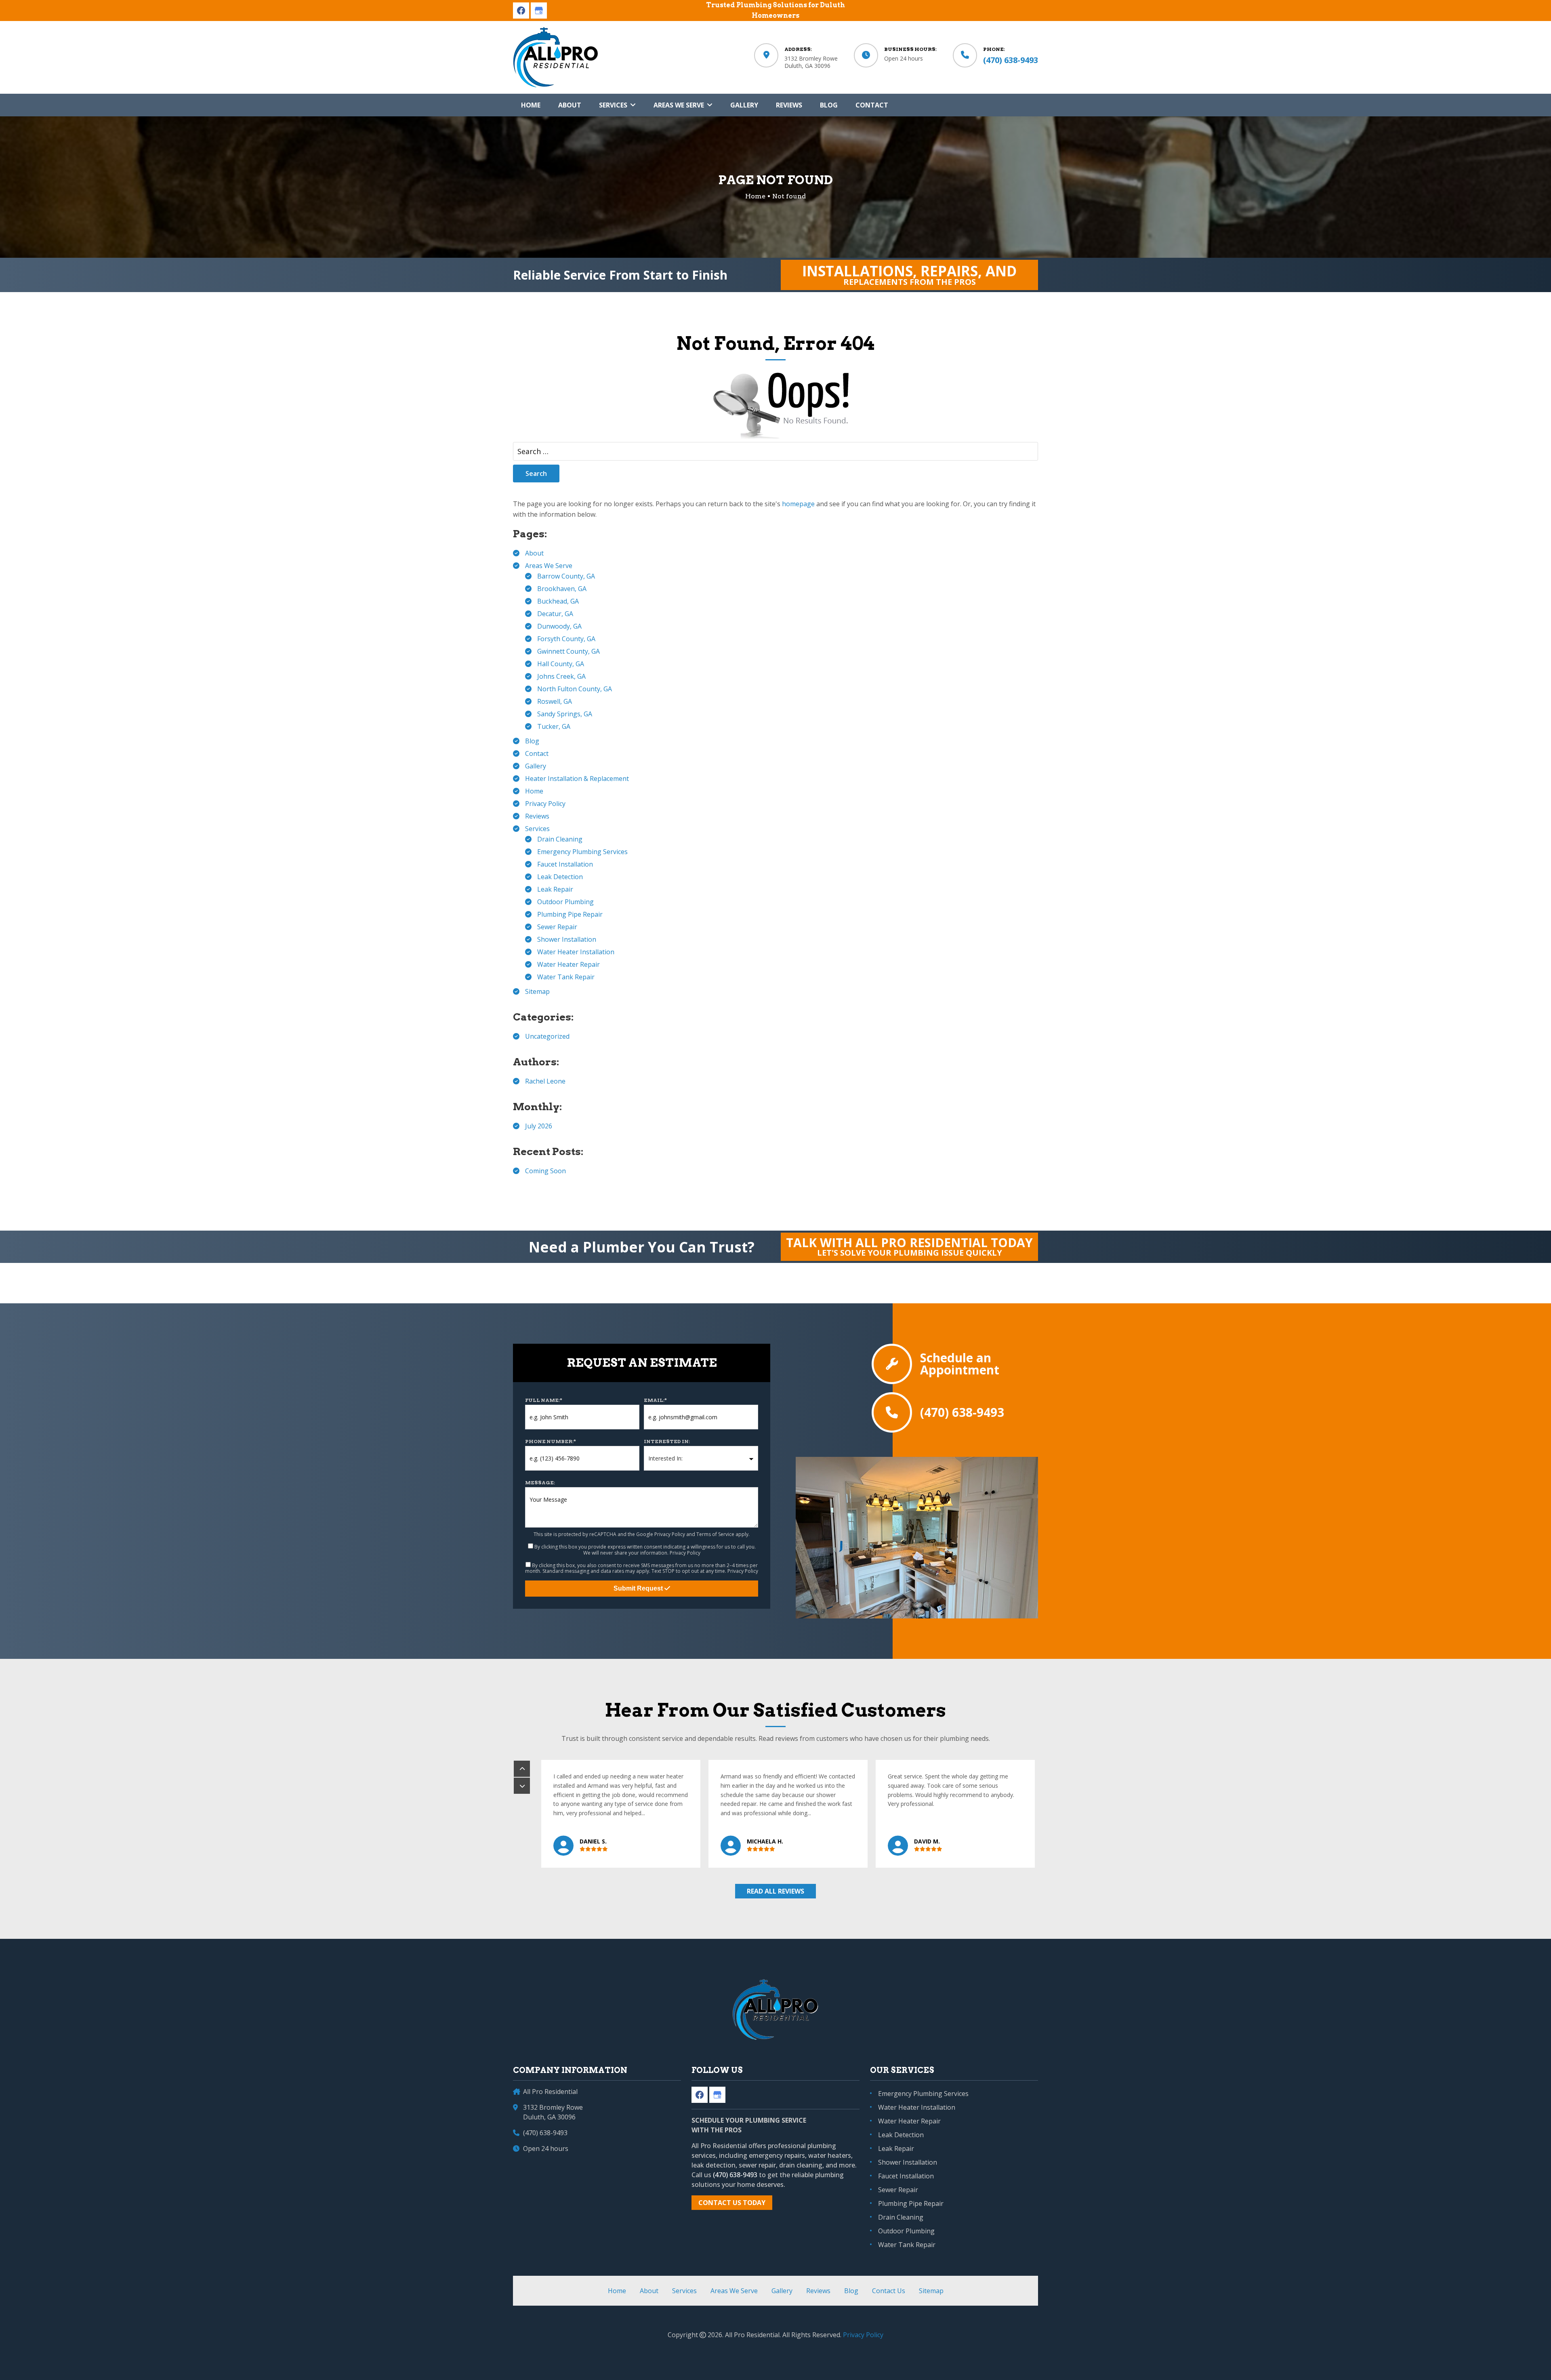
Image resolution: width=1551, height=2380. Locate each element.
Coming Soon (545, 1171)
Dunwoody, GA (559, 626)
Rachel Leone (545, 1081)
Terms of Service (715, 1534)
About (534, 553)
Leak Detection (560, 877)
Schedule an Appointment (960, 1364)
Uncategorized (547, 1036)
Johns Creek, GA (561, 676)
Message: (540, 1483)
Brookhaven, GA (562, 589)
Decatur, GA (555, 614)
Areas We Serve (549, 566)
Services (537, 829)
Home (534, 791)
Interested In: (667, 1441)
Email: (655, 1400)
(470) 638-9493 (1011, 60)
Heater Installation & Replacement (577, 779)
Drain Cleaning (560, 839)
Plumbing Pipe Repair (570, 914)
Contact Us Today (732, 2203)
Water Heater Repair (568, 964)
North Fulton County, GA (575, 689)
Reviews (537, 816)
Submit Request (639, 1588)
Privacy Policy (545, 804)
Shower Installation (567, 939)
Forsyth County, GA (566, 639)
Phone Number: (551, 1441)
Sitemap (537, 991)
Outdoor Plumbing (565, 902)
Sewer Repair (557, 927)
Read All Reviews (775, 1891)
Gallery (536, 766)
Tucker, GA (554, 726)
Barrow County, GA (566, 576)
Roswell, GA (555, 701)
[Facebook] (521, 11)
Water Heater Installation (576, 952)
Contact (537, 753)
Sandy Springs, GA (565, 714)
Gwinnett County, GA (568, 651)
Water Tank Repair (566, 977)
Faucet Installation (565, 864)
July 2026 (539, 1126)
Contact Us (889, 2291)
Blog (532, 741)
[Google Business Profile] (539, 11)
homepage (798, 504)
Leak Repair (555, 889)
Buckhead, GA (558, 601)
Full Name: (544, 1400)
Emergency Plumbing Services (582, 852)
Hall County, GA (561, 664)
